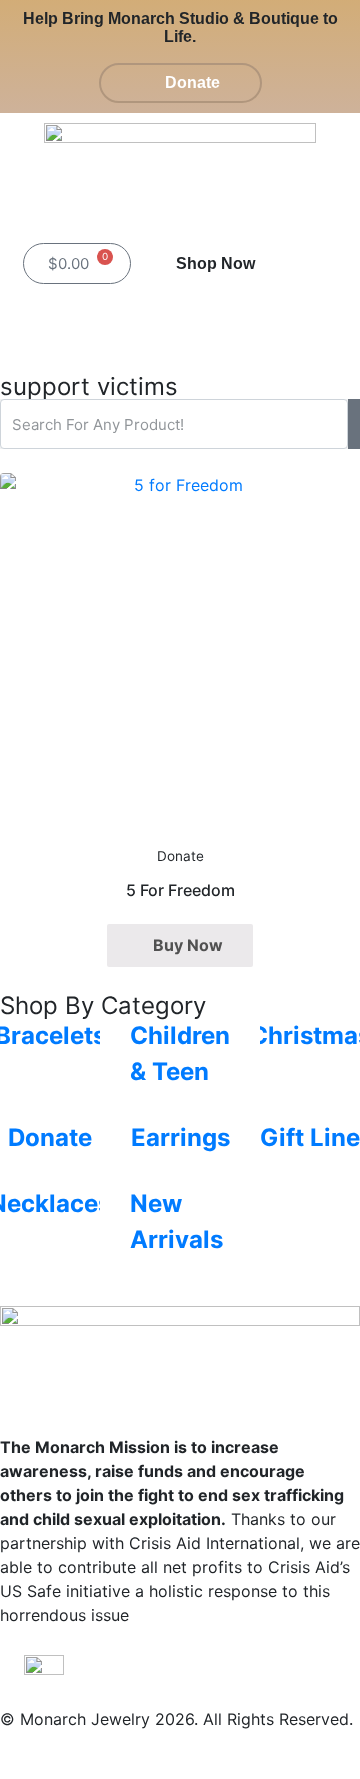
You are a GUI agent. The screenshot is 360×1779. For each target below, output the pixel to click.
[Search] (354, 424)
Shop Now (215, 263)
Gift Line (310, 1137)
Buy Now (188, 945)
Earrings (180, 1137)
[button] (318, 263)
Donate (50, 1137)
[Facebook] (274, 321)
